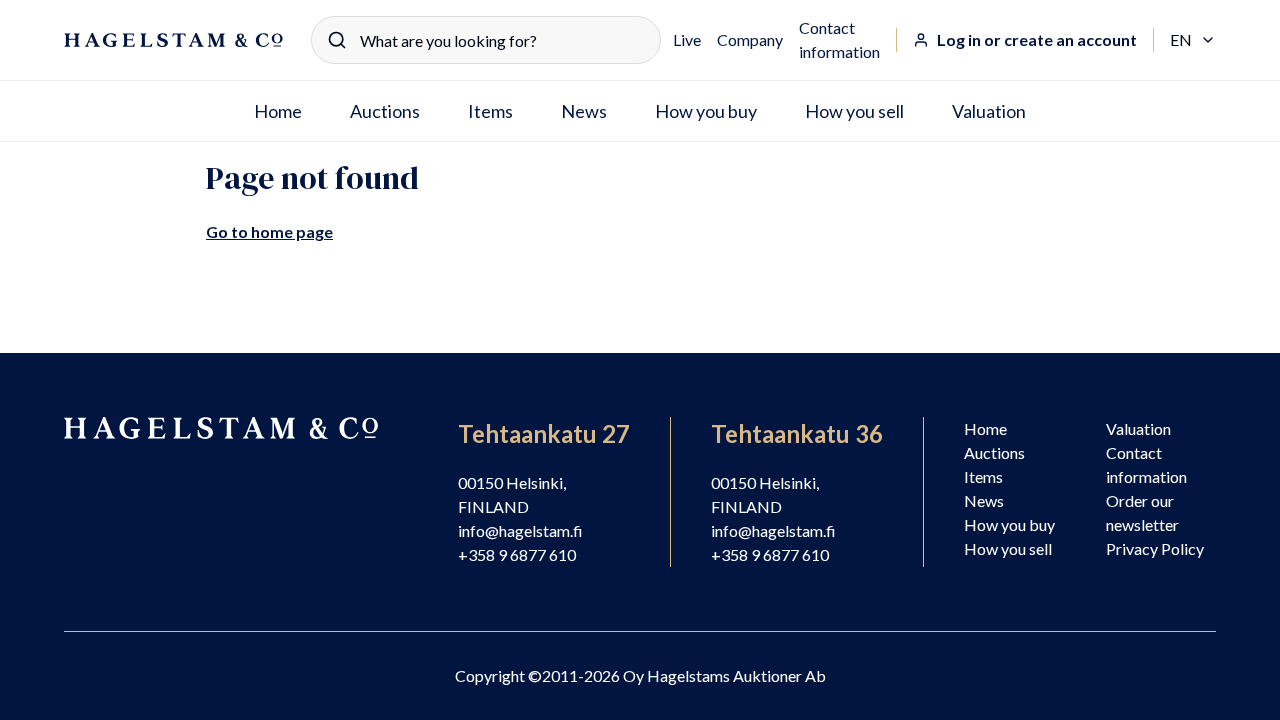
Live (687, 39)
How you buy (706, 111)
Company (750, 39)
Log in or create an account (1037, 39)
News (584, 111)
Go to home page (269, 231)
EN (1193, 41)
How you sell (854, 111)
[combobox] (486, 40)
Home (278, 111)
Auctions (385, 111)
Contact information (839, 39)
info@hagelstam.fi (520, 530)
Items (490, 111)
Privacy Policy (1155, 548)
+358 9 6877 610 (517, 554)
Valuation (989, 111)
